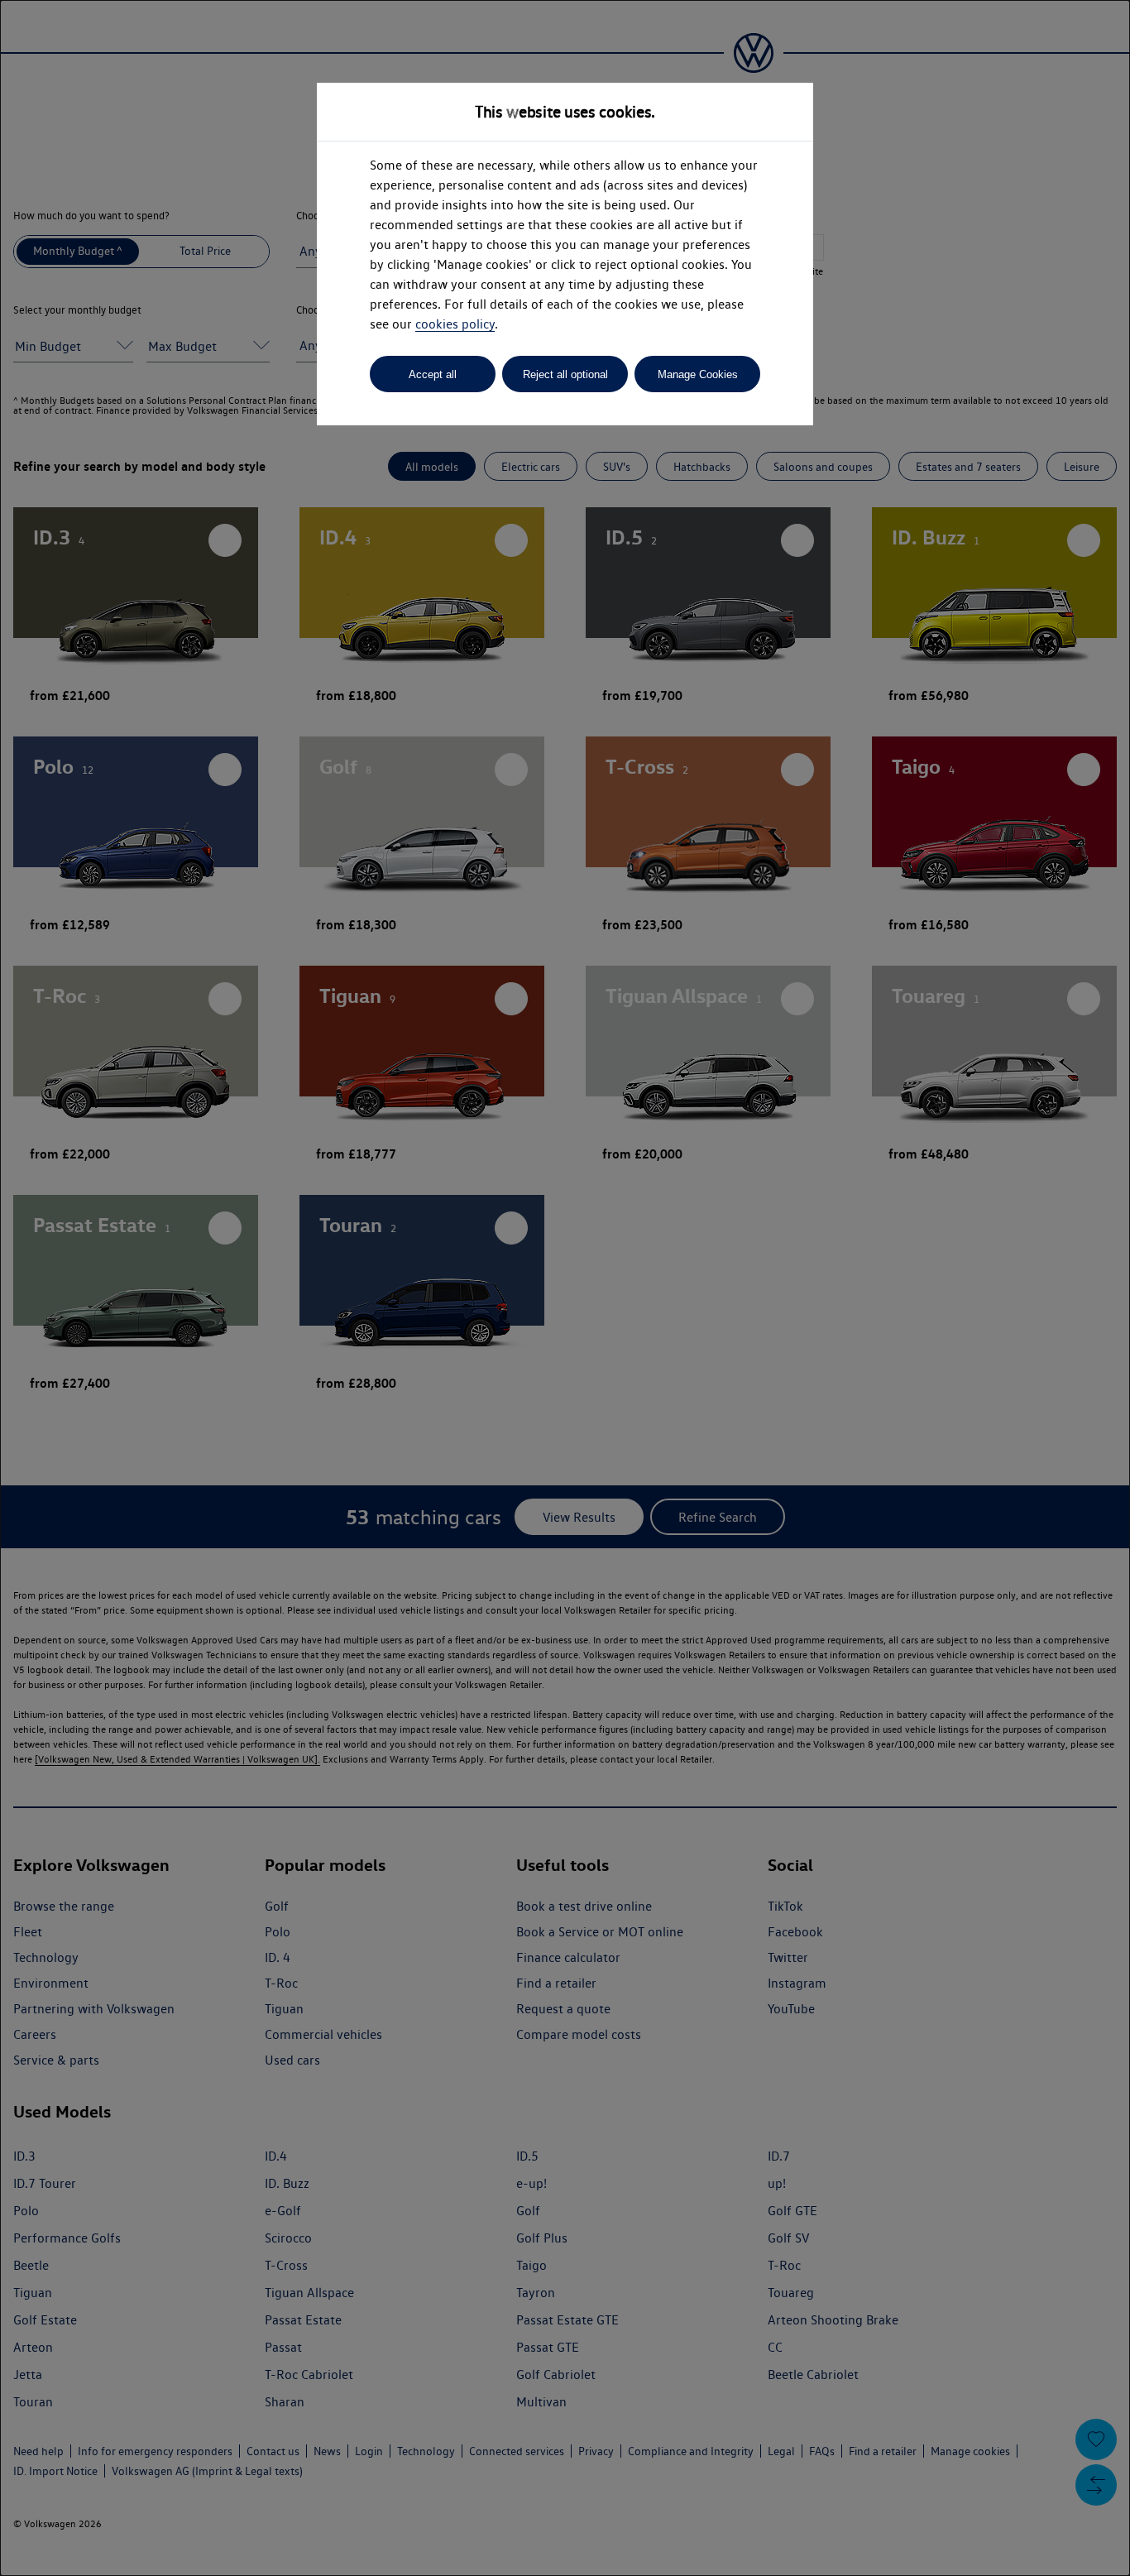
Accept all (433, 374)
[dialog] (565, 1288)
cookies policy (455, 324)
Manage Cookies (698, 374)
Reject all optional (565, 374)
